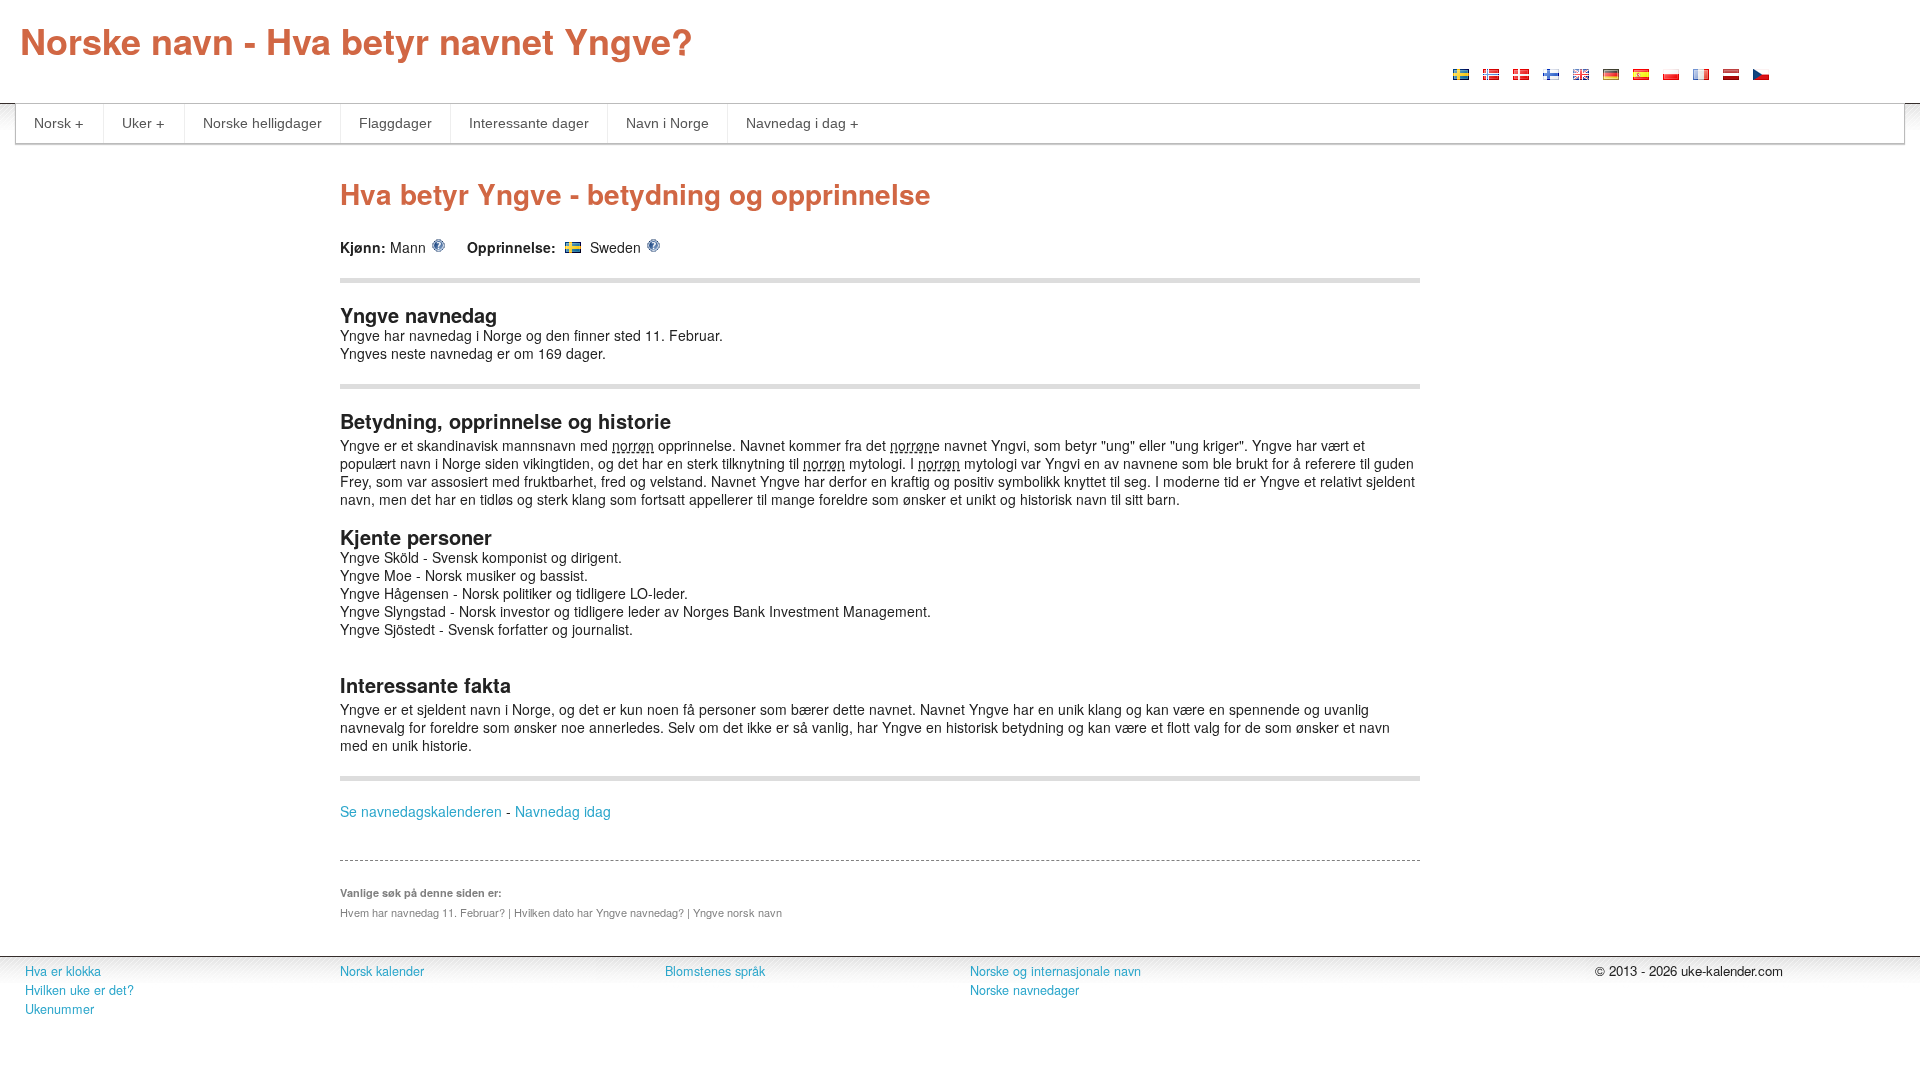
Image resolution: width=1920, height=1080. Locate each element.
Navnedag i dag (796, 123)
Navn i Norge (667, 123)
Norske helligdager (262, 123)
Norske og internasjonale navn (1055, 971)
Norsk (52, 123)
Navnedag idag (563, 811)
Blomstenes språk (715, 971)
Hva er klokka (63, 971)
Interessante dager (529, 123)
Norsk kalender (382, 971)
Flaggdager (395, 123)
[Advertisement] (160, 464)
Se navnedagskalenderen (421, 811)
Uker (137, 123)
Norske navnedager (1024, 990)
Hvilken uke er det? (79, 990)
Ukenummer (59, 1009)
